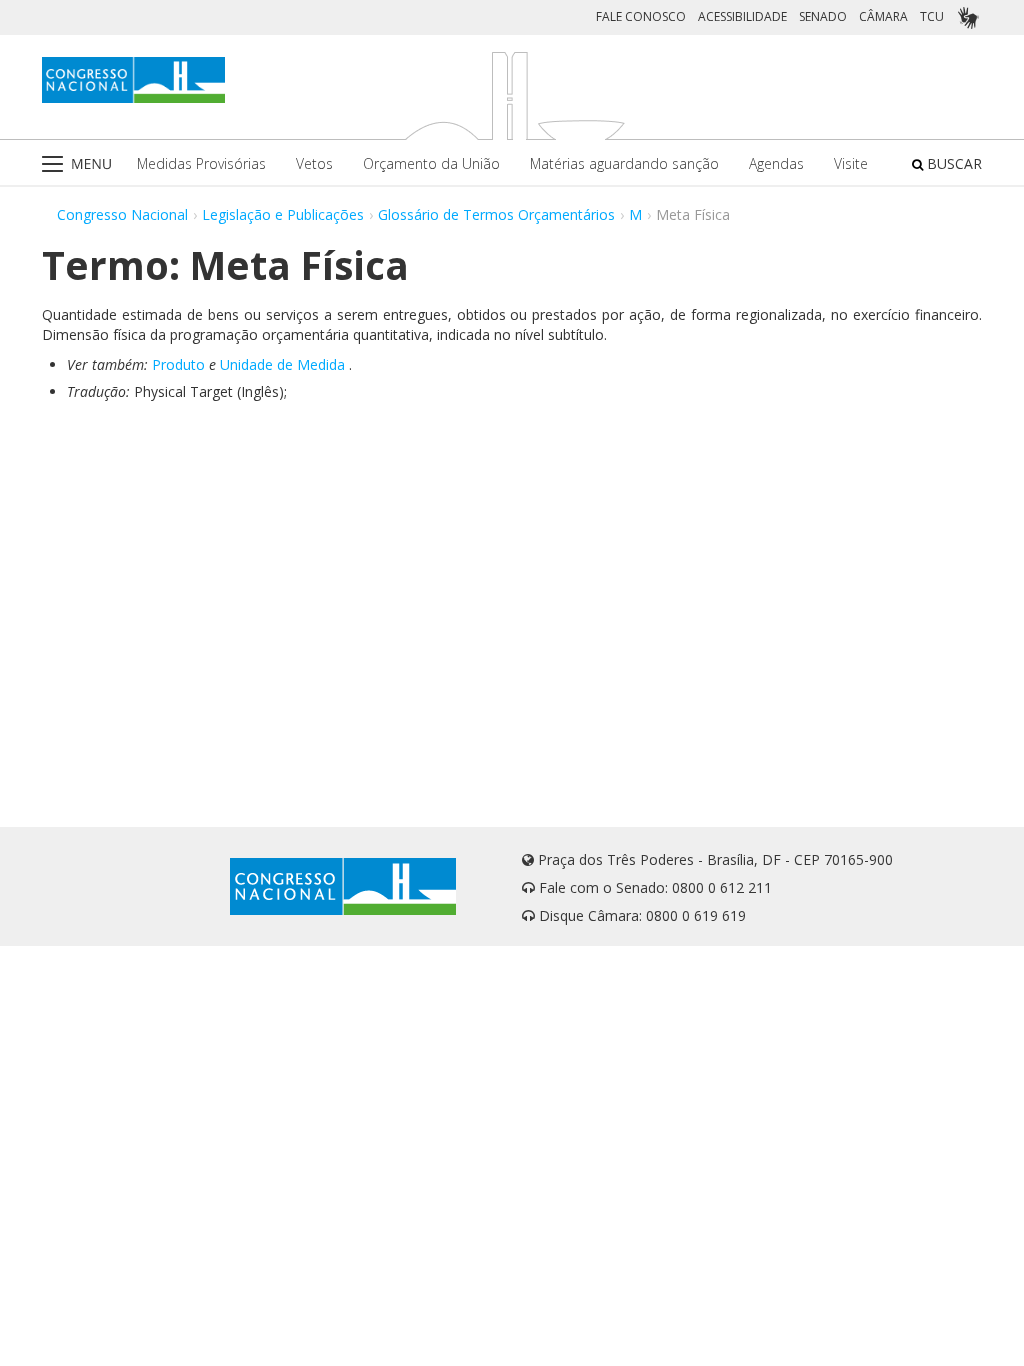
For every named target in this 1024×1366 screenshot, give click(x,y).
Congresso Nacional (122, 214)
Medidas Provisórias (201, 163)
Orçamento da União (431, 163)
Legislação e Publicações (283, 214)
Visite (851, 163)
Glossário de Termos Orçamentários (496, 214)
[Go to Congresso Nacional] (133, 80)
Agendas (776, 163)
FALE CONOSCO (641, 16)
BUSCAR (952, 163)
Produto (178, 364)
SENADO (823, 16)
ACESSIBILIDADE (742, 16)
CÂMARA (883, 16)
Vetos (314, 163)
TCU (932, 16)
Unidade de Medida (282, 364)
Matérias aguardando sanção (624, 163)
